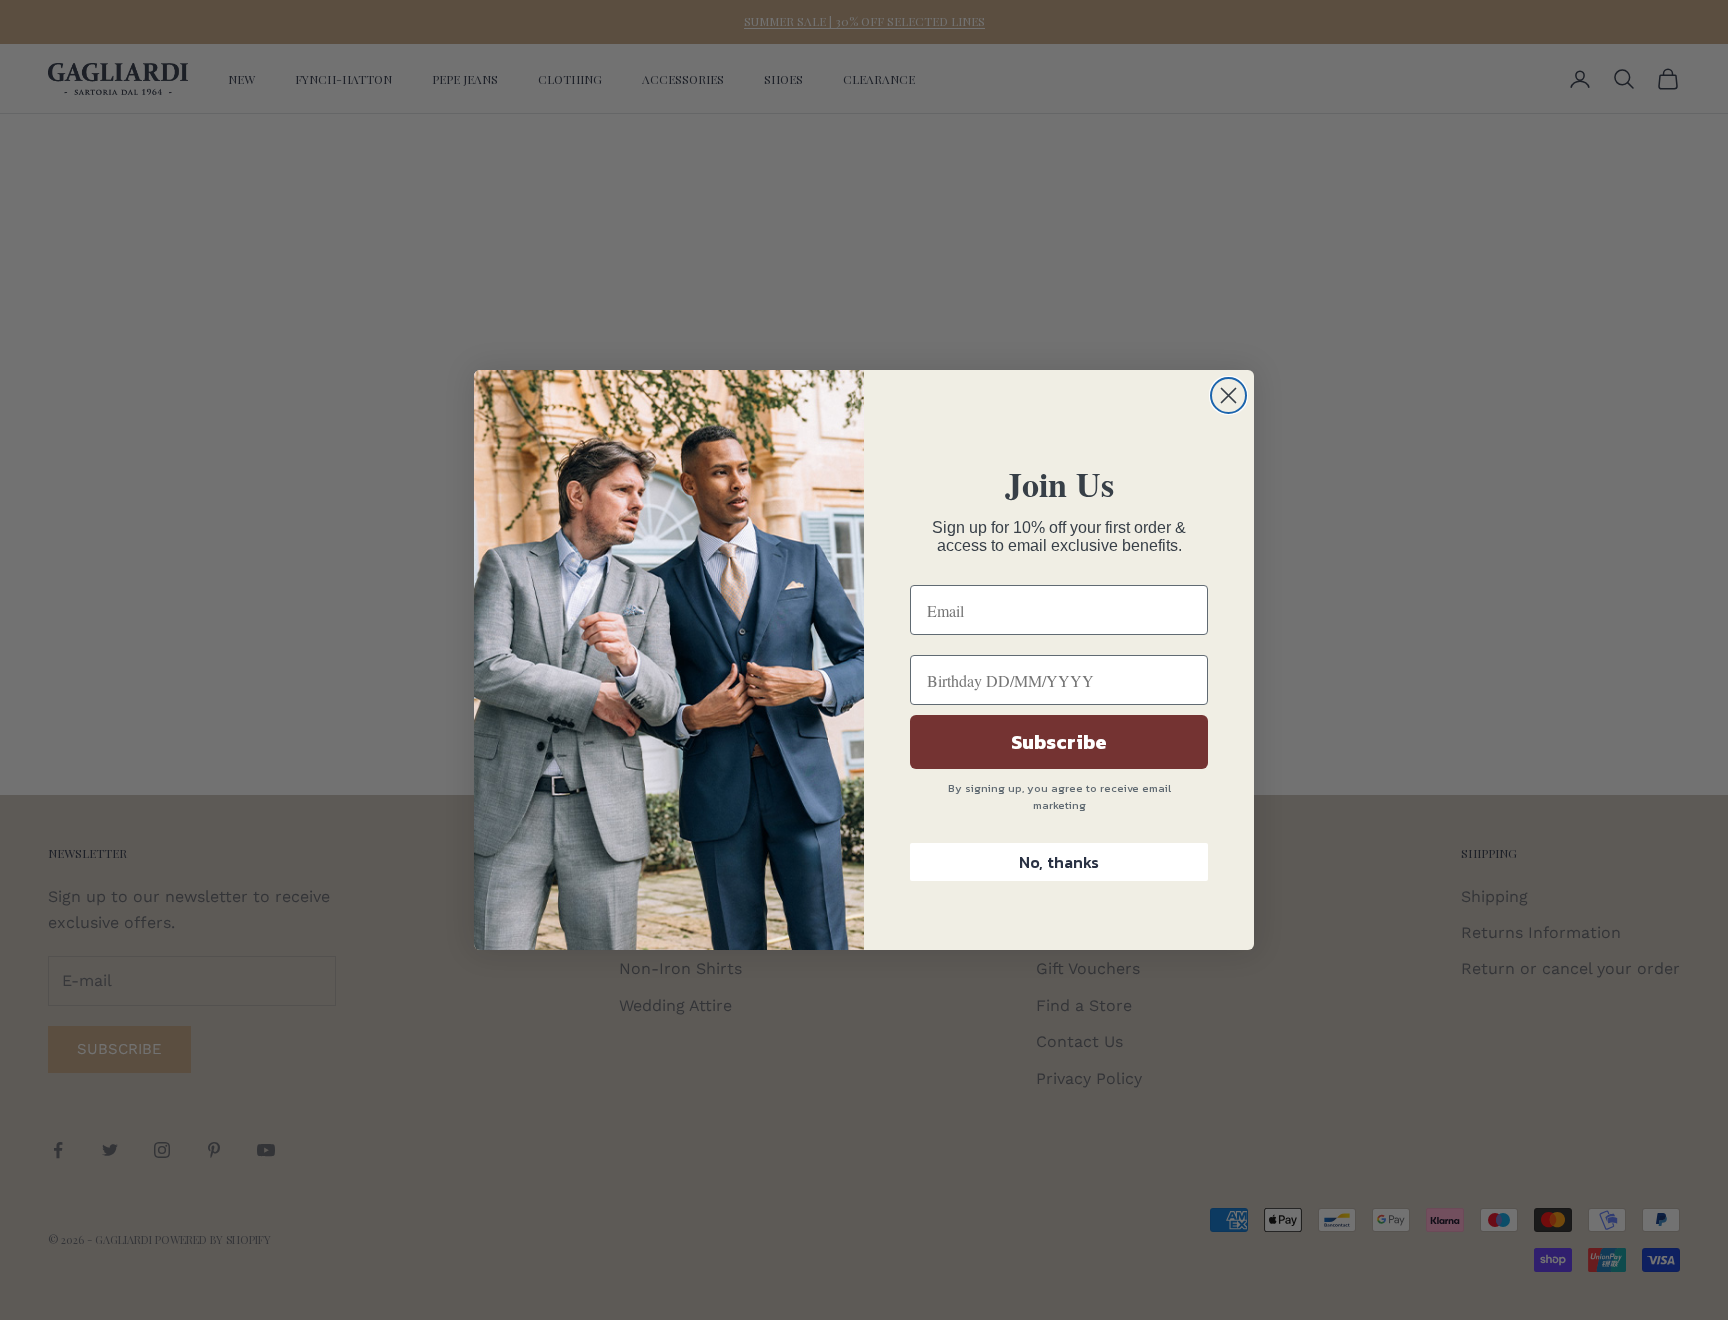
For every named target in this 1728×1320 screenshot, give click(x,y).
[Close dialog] (1228, 395)
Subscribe (1059, 742)
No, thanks (1059, 862)
